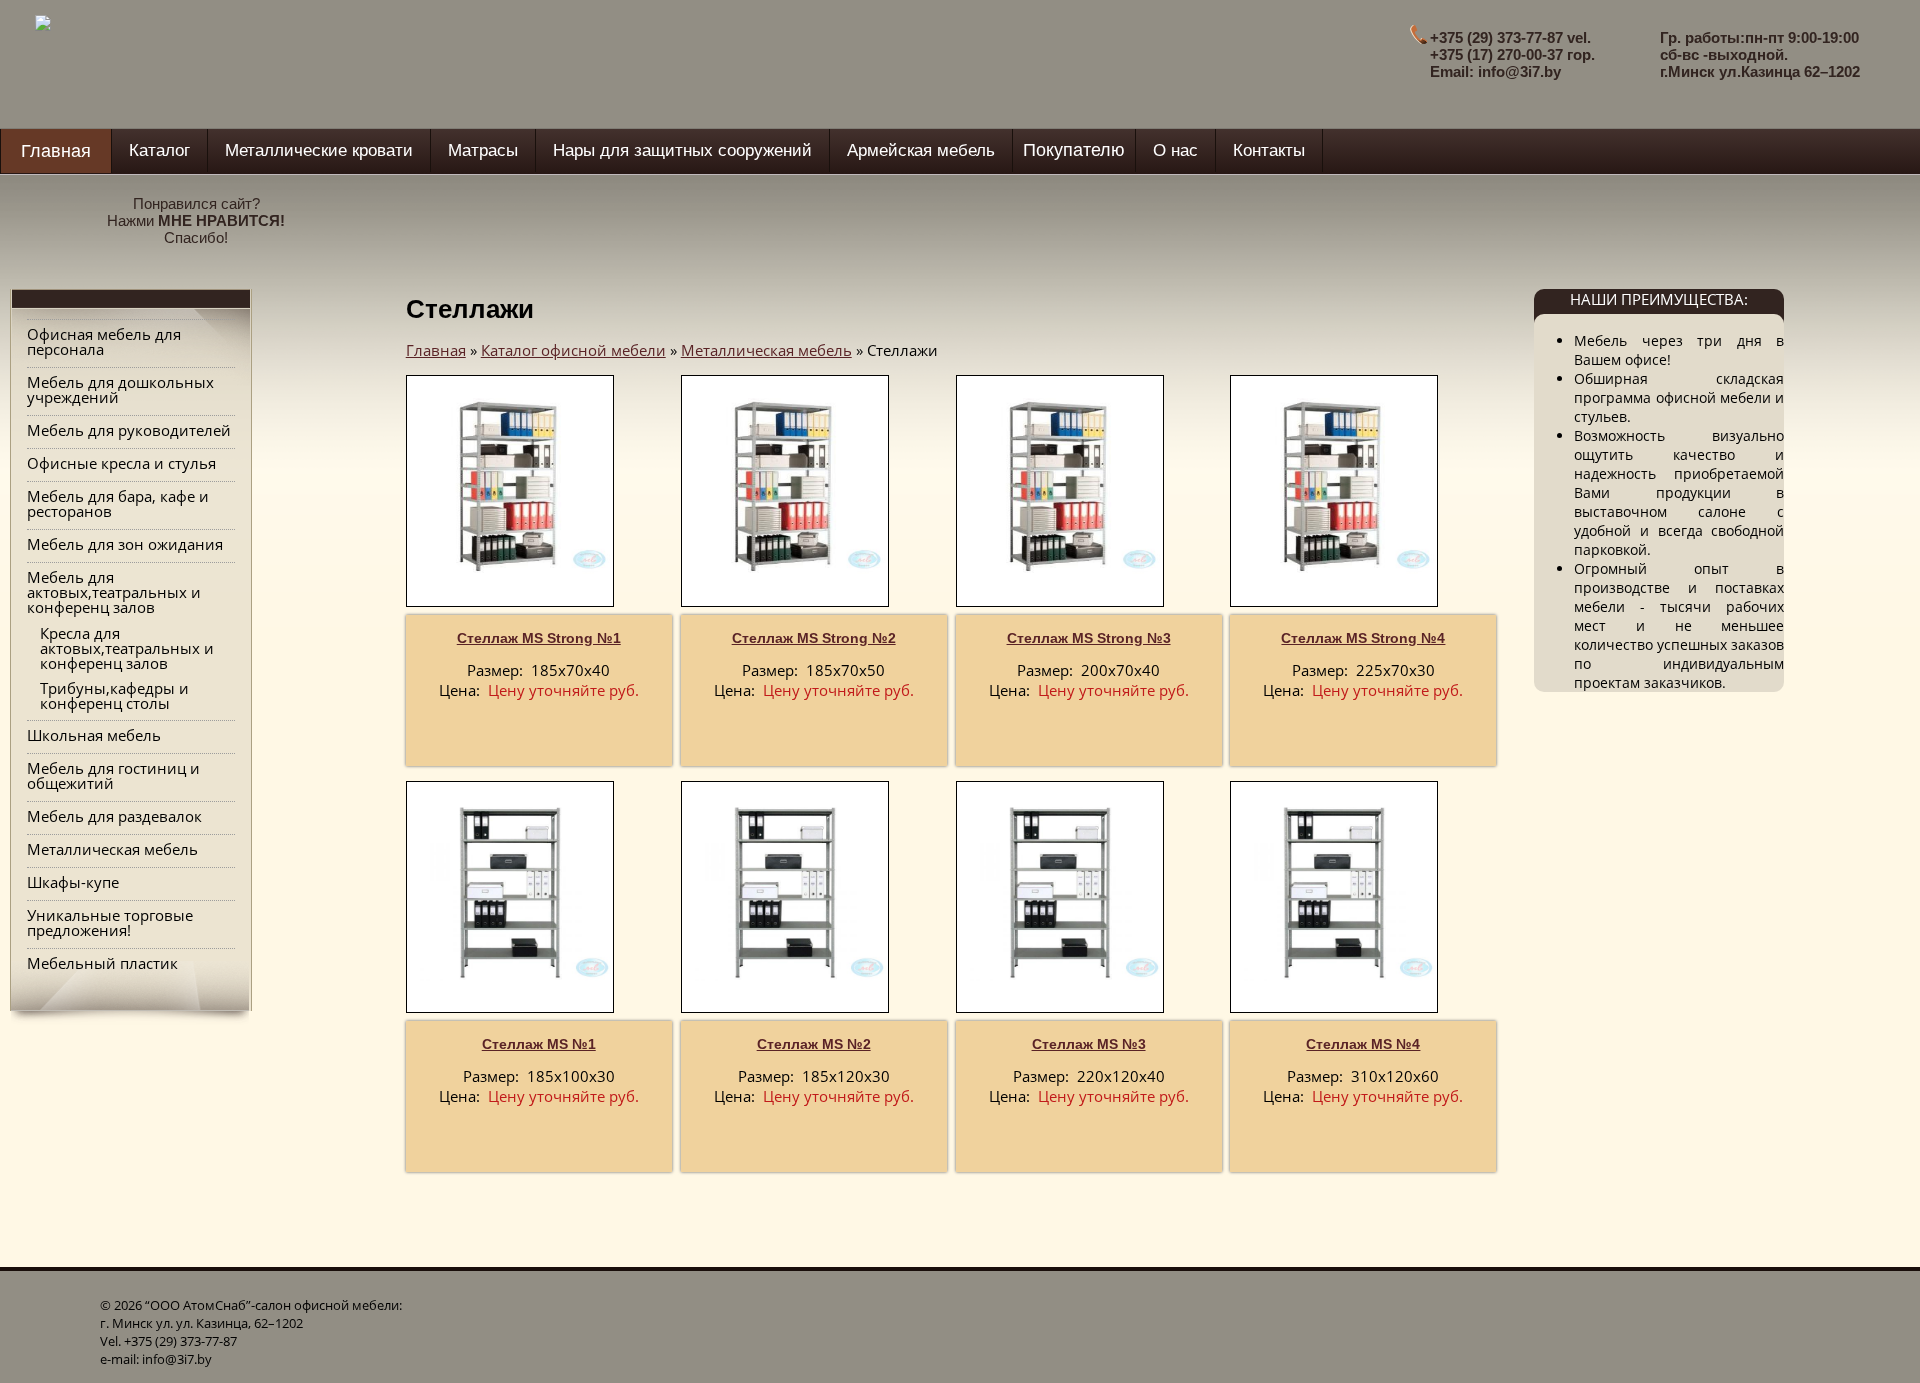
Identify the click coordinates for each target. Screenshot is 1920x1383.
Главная (56, 151)
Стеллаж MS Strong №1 (539, 638)
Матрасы (483, 150)
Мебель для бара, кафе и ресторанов (118, 503)
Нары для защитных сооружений (682, 150)
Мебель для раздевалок (114, 816)
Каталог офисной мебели (573, 350)
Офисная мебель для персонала (104, 341)
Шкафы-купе (73, 882)
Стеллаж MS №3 (1089, 1044)
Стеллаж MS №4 (1363, 1044)
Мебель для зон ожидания (125, 544)
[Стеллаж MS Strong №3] (1060, 486)
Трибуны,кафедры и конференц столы (114, 695)
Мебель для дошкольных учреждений (120, 389)
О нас (1175, 150)
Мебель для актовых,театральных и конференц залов (114, 592)
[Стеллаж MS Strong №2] (785, 486)
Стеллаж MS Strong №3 (1089, 638)
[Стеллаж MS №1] (510, 892)
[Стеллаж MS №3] (1060, 892)
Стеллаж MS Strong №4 (1363, 638)
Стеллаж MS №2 (814, 1044)
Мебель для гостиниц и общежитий (113, 775)
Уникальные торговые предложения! (110, 922)
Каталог (159, 150)
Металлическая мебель (112, 849)
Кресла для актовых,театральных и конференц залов (127, 648)
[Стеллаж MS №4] (1334, 892)
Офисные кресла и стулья (121, 463)
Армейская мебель (921, 150)
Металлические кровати (319, 150)
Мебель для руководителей (129, 430)
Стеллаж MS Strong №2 (814, 638)
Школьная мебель (94, 735)
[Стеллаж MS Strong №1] (510, 486)
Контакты (1269, 150)
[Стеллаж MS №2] (785, 892)
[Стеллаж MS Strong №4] (1334, 486)
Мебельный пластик (102, 963)
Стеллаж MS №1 (539, 1044)
